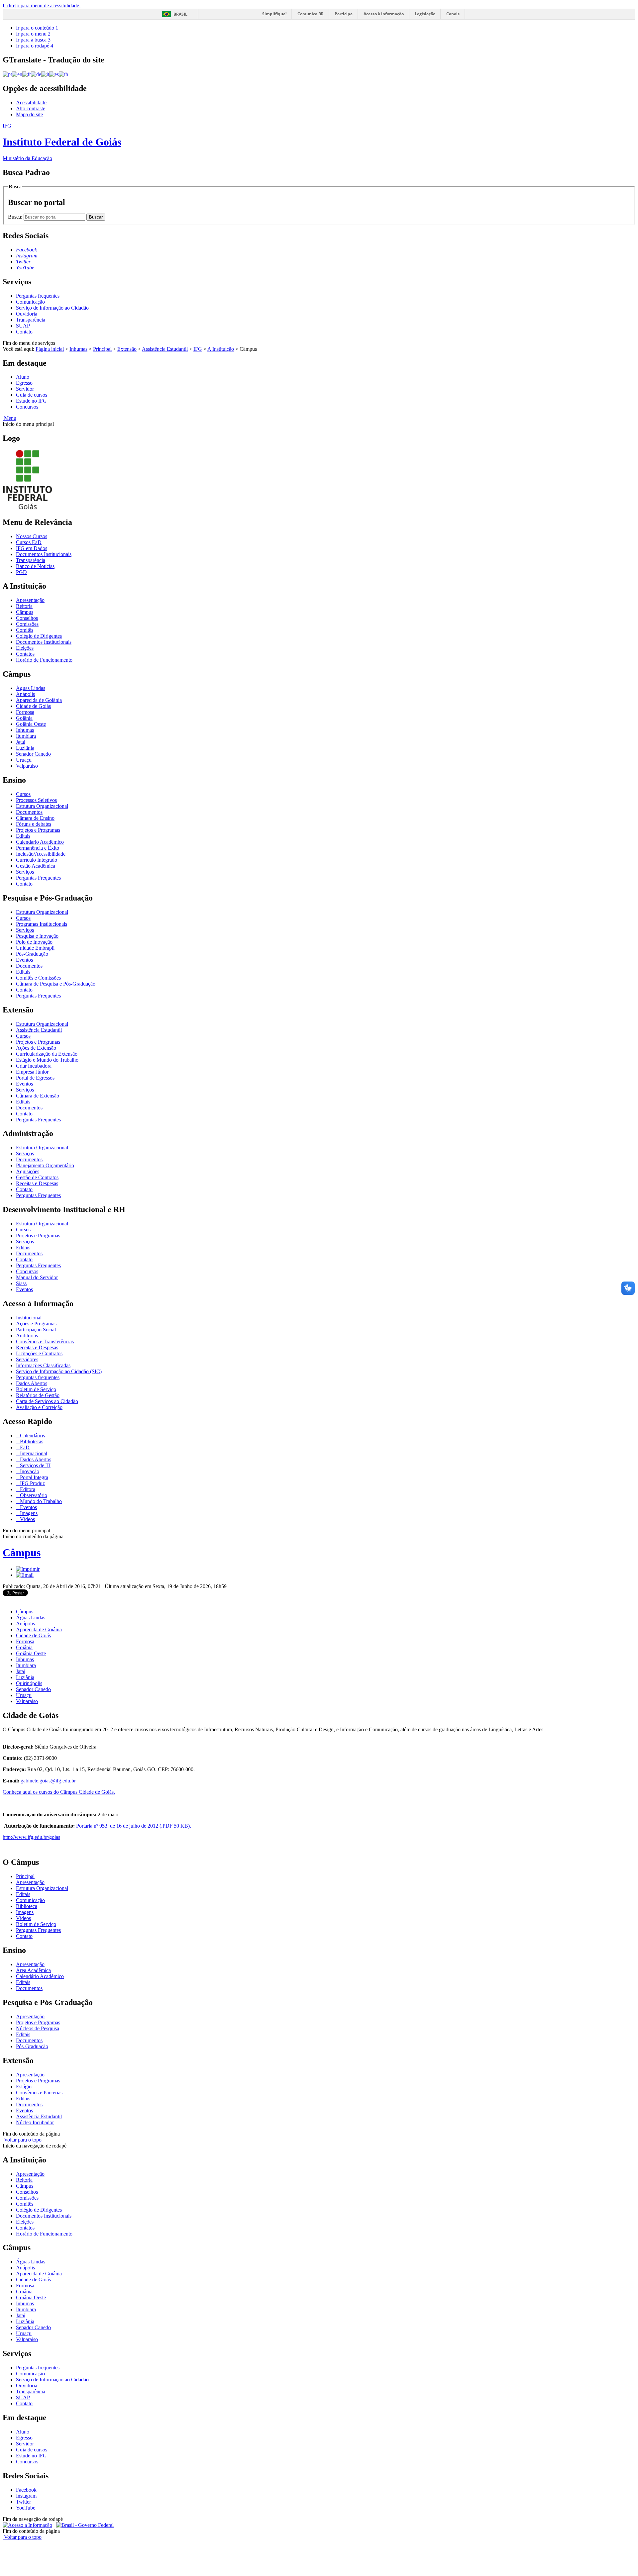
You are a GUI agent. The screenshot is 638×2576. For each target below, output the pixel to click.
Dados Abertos (32, 1383)
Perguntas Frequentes (38, 878)
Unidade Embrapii (35, 948)
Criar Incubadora (34, 1066)
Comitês (25, 630)
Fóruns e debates (34, 824)
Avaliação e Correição (39, 1407)
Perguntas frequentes (38, 296)
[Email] (25, 1575)
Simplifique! (274, 14)
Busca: (16, 217)
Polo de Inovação (34, 942)
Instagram (26, 2496)
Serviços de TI (35, 1465)
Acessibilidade (31, 102)
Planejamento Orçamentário (45, 1165)
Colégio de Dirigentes (39, 636)
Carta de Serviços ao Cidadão (47, 1401)
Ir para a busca (33, 40)
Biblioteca (27, 1906)
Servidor (25, 389)
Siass (21, 1283)
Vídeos (27, 1519)
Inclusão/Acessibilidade (41, 854)
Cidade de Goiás (33, 706)
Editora (27, 1489)
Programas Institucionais (42, 924)
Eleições (25, 648)
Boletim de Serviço (36, 1389)
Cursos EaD (29, 542)
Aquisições (28, 1171)
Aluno (23, 377)
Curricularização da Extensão (47, 1054)
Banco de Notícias (35, 566)
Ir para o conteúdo (37, 28)
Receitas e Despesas (37, 1183)
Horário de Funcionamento (44, 660)
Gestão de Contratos (37, 1177)
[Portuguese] (7, 74)
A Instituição (221, 349)
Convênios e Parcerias (39, 2093)
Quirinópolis (29, 1683)
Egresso (24, 383)
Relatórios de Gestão (38, 1395)
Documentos (29, 812)
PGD (21, 572)
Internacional (33, 1453)
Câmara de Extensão (38, 1096)
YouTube (26, 2508)
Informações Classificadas (43, 1365)
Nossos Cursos (32, 536)
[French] (27, 74)
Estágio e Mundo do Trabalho (47, 1060)
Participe (344, 14)
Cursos (23, 794)
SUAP (23, 326)
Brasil (180, 14)
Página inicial (50, 349)
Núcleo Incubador (35, 2122)
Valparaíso (27, 766)
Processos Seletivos (36, 800)
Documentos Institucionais (44, 554)
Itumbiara (26, 736)
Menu (9, 418)
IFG (198, 349)
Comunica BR (311, 14)
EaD (24, 1447)
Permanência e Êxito (38, 848)
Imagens (28, 1513)
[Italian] (45, 74)
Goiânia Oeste (31, 724)
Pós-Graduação (32, 954)
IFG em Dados (32, 548)
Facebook (26, 2490)
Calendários (32, 1435)
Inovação (29, 1471)
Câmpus (25, 612)
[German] (36, 74)
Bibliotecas (31, 1441)
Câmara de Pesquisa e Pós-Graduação (56, 984)
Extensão (127, 349)
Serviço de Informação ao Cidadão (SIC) (59, 1371)
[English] (17, 74)
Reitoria (24, 606)
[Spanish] (54, 74)
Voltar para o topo (22, 2140)
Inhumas (78, 349)
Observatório (33, 1495)
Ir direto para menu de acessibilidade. (42, 5)
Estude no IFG (31, 401)
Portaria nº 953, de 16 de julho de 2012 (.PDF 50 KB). (134, 1826)
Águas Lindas (31, 688)
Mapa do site (29, 114)
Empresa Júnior (32, 1072)
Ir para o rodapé (35, 46)
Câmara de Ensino (35, 818)
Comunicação (30, 302)
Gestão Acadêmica (36, 866)
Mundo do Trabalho (40, 1501)
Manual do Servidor (37, 1277)
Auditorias (27, 1336)
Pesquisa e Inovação (37, 936)
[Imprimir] (28, 1569)
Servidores (27, 1359)
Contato (24, 332)
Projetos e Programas (38, 830)
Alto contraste (31, 108)
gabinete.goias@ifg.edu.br (48, 1781)
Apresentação (30, 600)
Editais (23, 836)
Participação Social (36, 1330)
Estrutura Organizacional (42, 806)
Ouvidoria (27, 314)
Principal (102, 349)
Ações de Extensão (36, 1048)
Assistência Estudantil (165, 349)
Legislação (425, 14)
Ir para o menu (33, 34)
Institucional (29, 1318)
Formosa (25, 712)
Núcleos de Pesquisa (38, 2028)
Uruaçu (24, 760)
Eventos (24, 960)
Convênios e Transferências (45, 1341)
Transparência (31, 320)
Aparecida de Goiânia (39, 700)
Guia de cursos (32, 395)
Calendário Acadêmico (40, 842)
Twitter (23, 2502)
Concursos (27, 407)
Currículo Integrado (37, 860)
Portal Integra (33, 1477)
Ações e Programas (36, 1324)
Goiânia (24, 718)
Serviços (25, 872)
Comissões (27, 624)
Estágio (24, 2087)
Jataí (21, 742)
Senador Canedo (33, 754)
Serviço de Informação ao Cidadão (52, 308)
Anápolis (25, 694)
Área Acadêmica (33, 1970)
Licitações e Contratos (39, 1353)
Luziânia (25, 748)
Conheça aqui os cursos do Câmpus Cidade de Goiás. (59, 1792)
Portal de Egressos (35, 1078)
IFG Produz (32, 1483)
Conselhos (27, 618)
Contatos (25, 654)
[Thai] (63, 74)
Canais (453, 14)
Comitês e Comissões (38, 978)
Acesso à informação (384, 14)
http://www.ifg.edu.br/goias (31, 1837)
